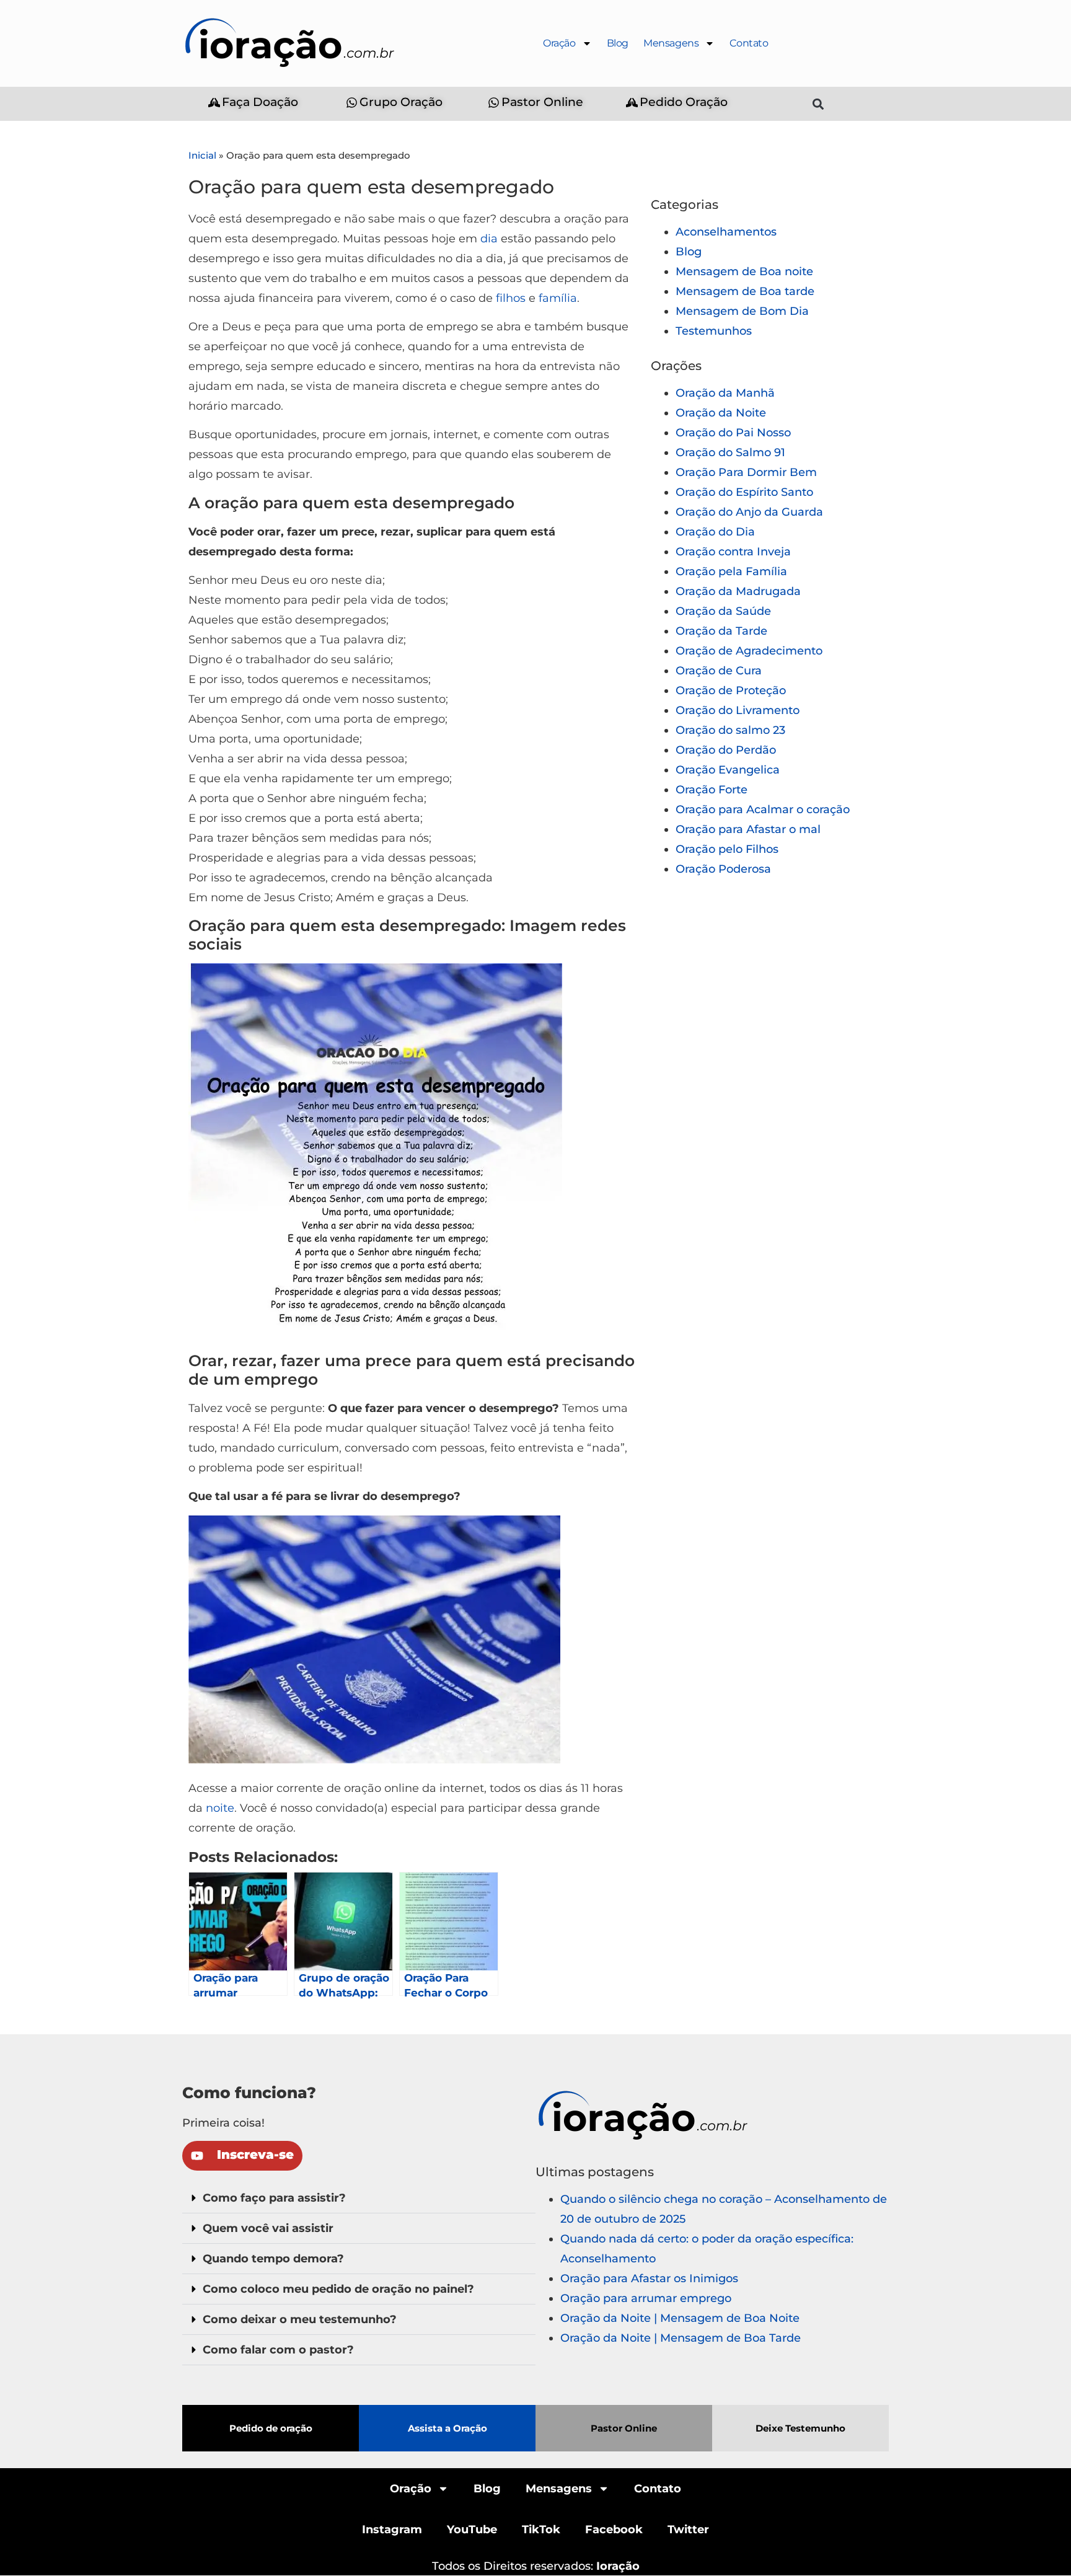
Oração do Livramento (738, 710)
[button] (818, 104)
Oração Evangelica (728, 770)
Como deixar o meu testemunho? (300, 2319)
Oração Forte (712, 790)
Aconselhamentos (726, 232)
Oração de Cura (719, 671)
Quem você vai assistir (268, 2228)
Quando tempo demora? (273, 2259)
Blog (618, 43)
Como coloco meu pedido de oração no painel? (338, 2289)
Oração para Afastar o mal (748, 829)
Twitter (688, 2530)
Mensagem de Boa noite (744, 271)
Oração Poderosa (723, 869)
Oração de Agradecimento (749, 651)
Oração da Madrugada (738, 591)
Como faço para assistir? (274, 2198)
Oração (559, 43)
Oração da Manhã (725, 393)
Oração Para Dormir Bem (746, 472)
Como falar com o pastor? (278, 2350)
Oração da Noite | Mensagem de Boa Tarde (681, 2338)
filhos (511, 298)
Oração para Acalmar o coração (763, 809)
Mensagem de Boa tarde (745, 291)
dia (489, 239)
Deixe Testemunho (800, 2428)
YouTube (472, 2530)
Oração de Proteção (731, 690)
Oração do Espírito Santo (744, 492)
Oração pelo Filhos (727, 849)
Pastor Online (624, 2428)
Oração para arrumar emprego (646, 2298)
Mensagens (671, 43)
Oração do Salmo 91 (730, 452)
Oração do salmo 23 (730, 730)
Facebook (614, 2530)
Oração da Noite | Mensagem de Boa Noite (680, 2318)
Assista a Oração (447, 2428)
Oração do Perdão (726, 750)
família (558, 298)
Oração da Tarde (721, 631)
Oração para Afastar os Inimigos (649, 2278)
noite (220, 1808)
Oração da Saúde (723, 611)
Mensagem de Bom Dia (742, 311)
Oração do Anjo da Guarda (749, 512)
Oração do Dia (715, 532)
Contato (749, 43)
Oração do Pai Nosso (733, 433)
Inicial (202, 155)
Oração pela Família (731, 571)
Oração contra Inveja (733, 552)
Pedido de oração (271, 2428)
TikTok (541, 2530)
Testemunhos (714, 331)
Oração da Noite (721, 413)
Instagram (392, 2530)
